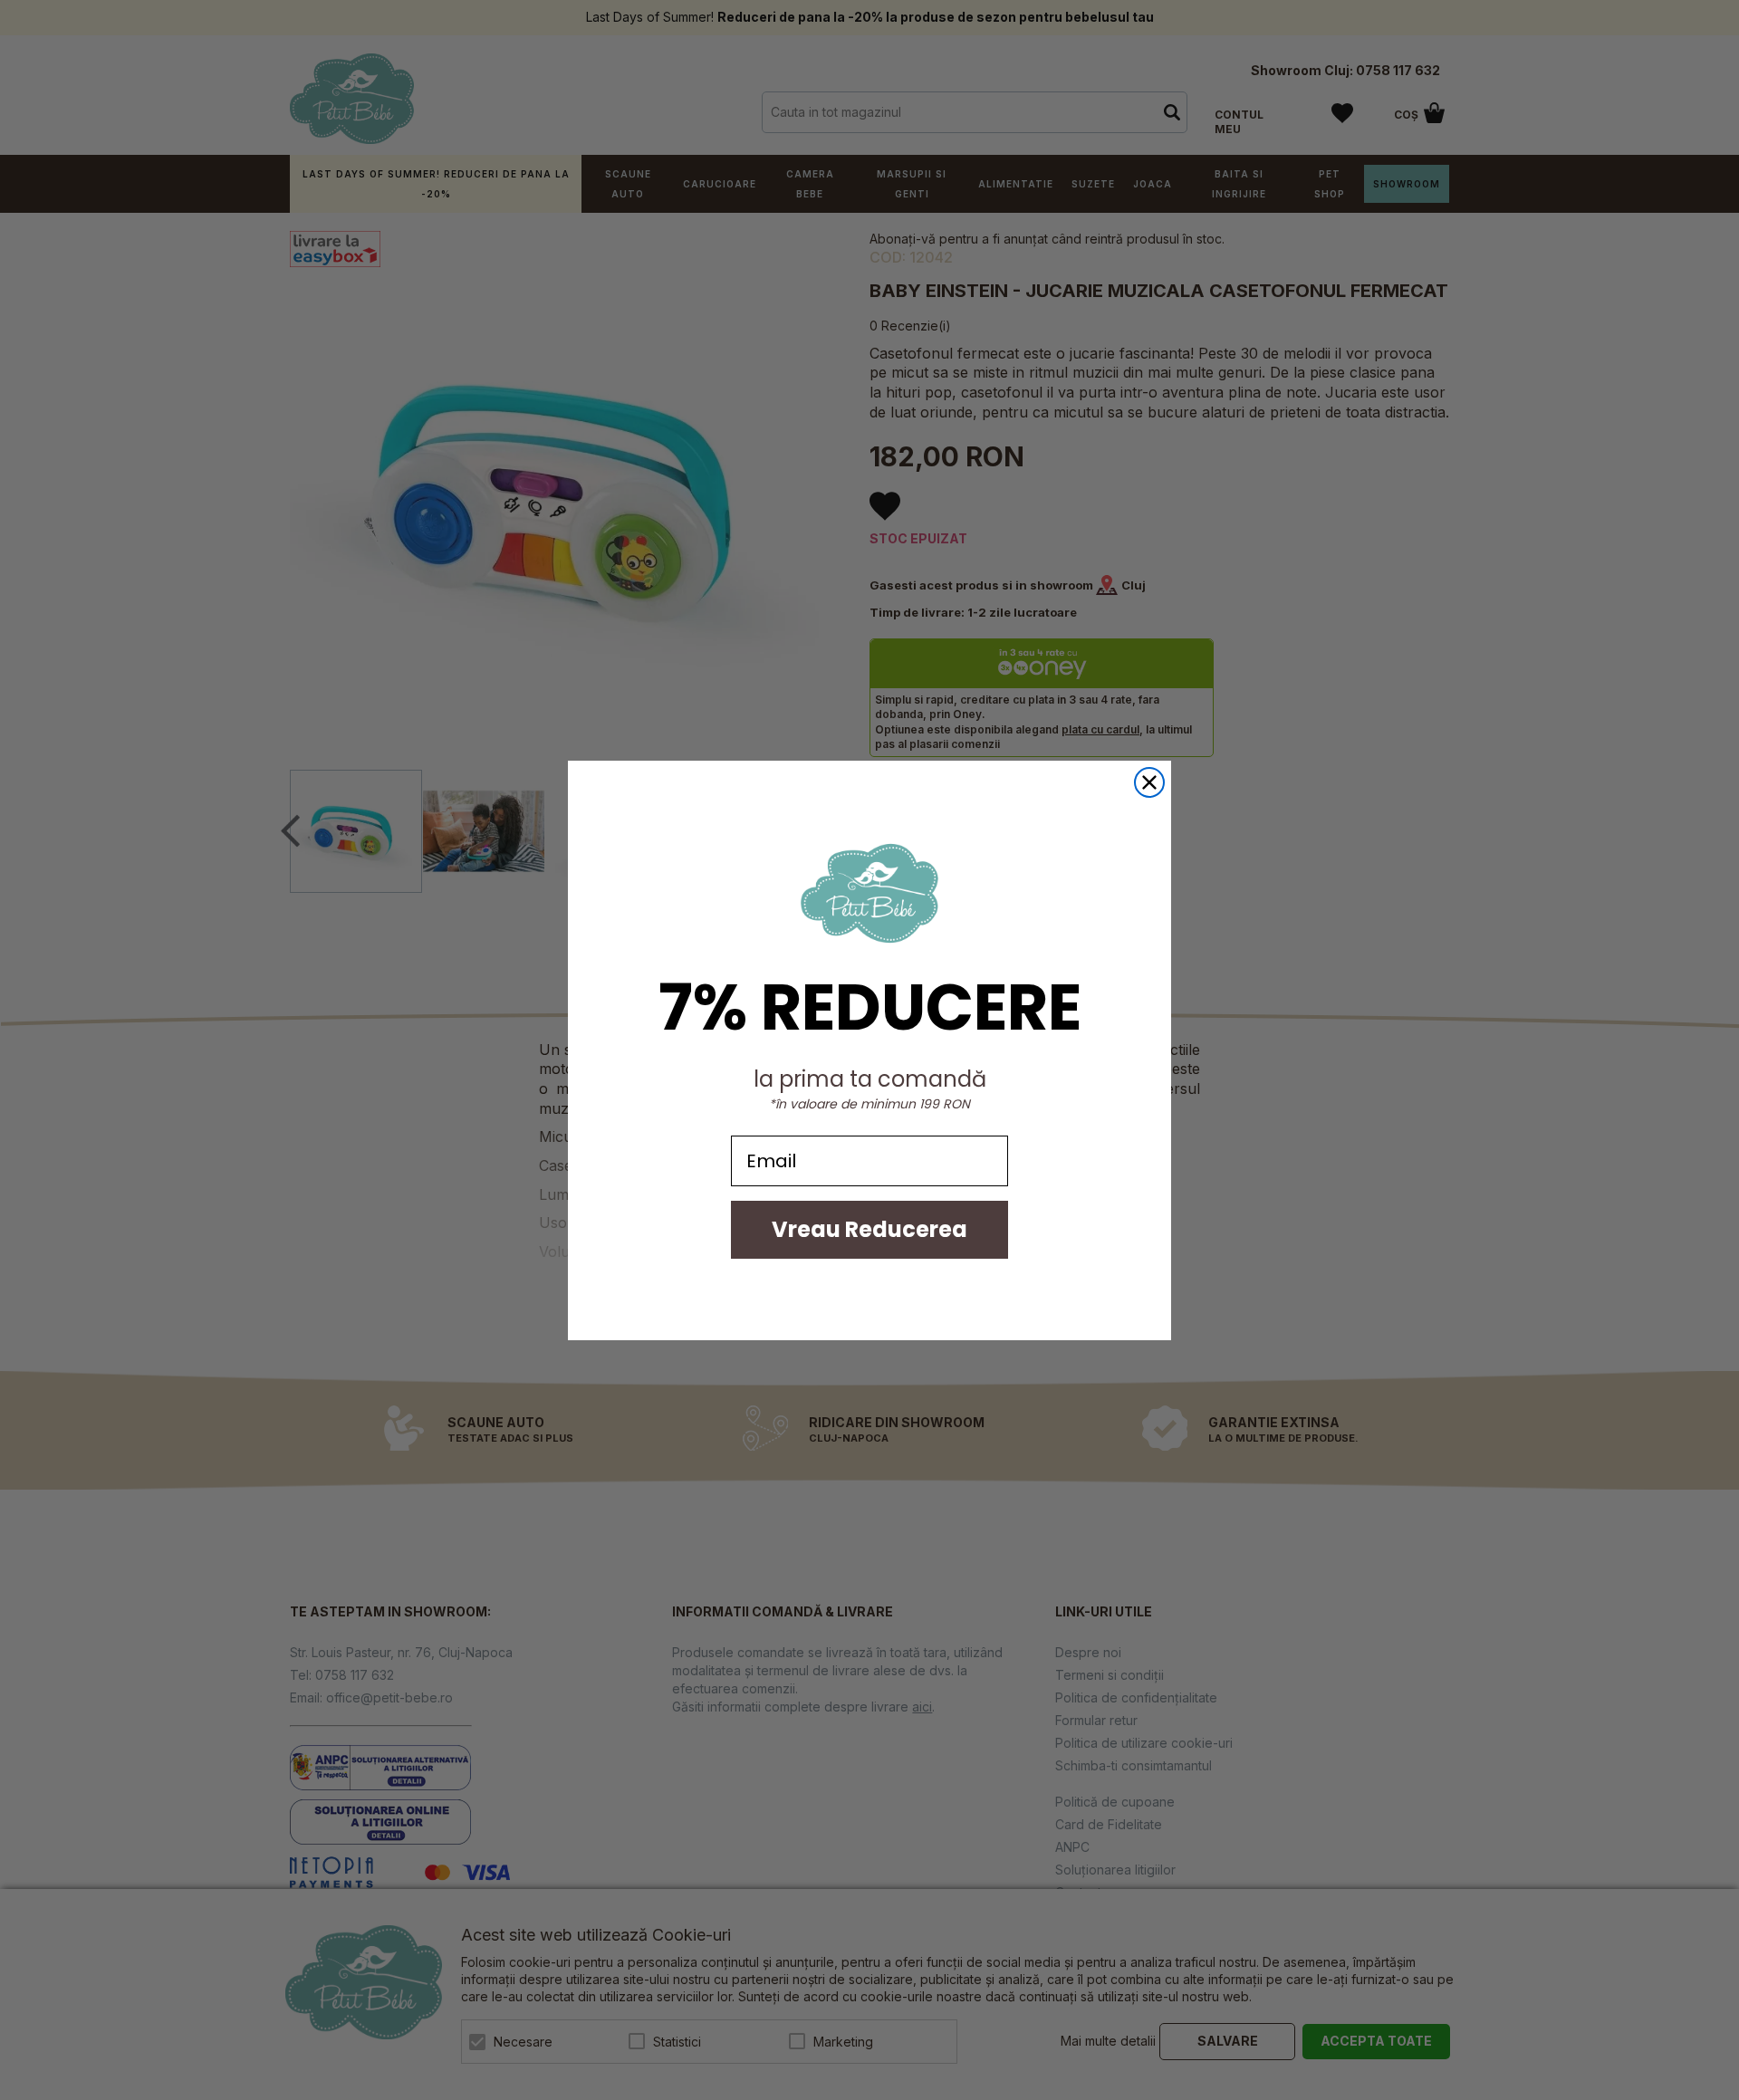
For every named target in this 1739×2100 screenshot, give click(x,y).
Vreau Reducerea (869, 1229)
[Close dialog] (1149, 782)
